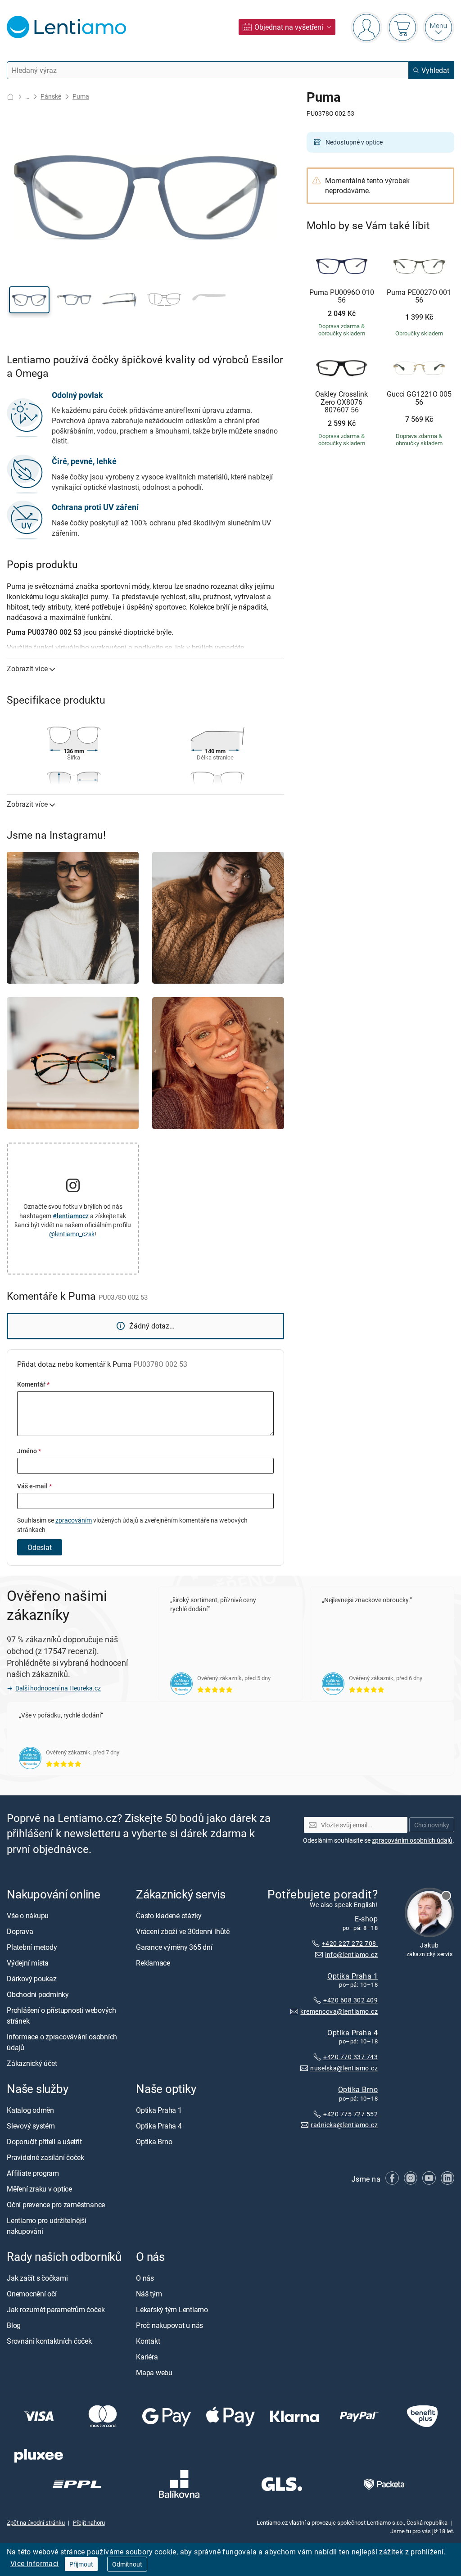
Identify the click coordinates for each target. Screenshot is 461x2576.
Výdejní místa (28, 1963)
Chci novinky (432, 1825)
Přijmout (81, 2564)
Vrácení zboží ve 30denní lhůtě (183, 1931)
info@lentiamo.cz (351, 1955)
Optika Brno (358, 2089)
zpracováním (74, 1520)
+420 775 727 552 (350, 2114)
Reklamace (153, 1963)
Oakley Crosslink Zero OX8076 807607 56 (341, 402)
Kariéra (147, 2357)
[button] (29, 300)
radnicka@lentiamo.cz (344, 2125)
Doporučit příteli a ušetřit (44, 2142)
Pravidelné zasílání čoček (45, 2158)
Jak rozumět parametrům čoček (56, 2310)
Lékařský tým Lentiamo (172, 2310)
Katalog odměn (30, 2111)
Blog (14, 2326)
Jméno (29, 1451)
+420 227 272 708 (350, 1943)
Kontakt (148, 2341)
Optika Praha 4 (353, 2033)
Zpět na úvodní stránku (36, 2522)
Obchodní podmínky (38, 1994)
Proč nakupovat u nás (169, 2326)
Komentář (33, 1384)
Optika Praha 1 (353, 1976)
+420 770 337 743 (350, 2057)
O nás (145, 2278)
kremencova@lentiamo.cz (339, 2011)
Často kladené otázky (169, 1916)
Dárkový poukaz (32, 1979)
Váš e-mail (34, 1486)
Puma (81, 96)
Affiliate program (33, 2174)
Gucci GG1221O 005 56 (419, 398)
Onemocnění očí (32, 2294)
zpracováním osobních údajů (412, 1840)
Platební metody (32, 1947)
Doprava (20, 1931)
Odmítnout (127, 2564)
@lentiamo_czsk (72, 1234)
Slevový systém (31, 2126)
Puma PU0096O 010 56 (342, 296)
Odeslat (40, 1547)
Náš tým (149, 2294)
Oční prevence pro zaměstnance (56, 2205)
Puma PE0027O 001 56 (419, 296)
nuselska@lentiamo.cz (344, 2068)
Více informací (35, 2563)
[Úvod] (10, 97)
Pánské (51, 96)
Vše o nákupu (28, 1916)
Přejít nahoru (89, 2522)
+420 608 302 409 (350, 2000)
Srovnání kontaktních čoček (49, 2341)
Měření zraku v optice (39, 2189)
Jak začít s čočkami (37, 2278)
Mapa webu (154, 2373)
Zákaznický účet (32, 2063)
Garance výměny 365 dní (174, 1947)
